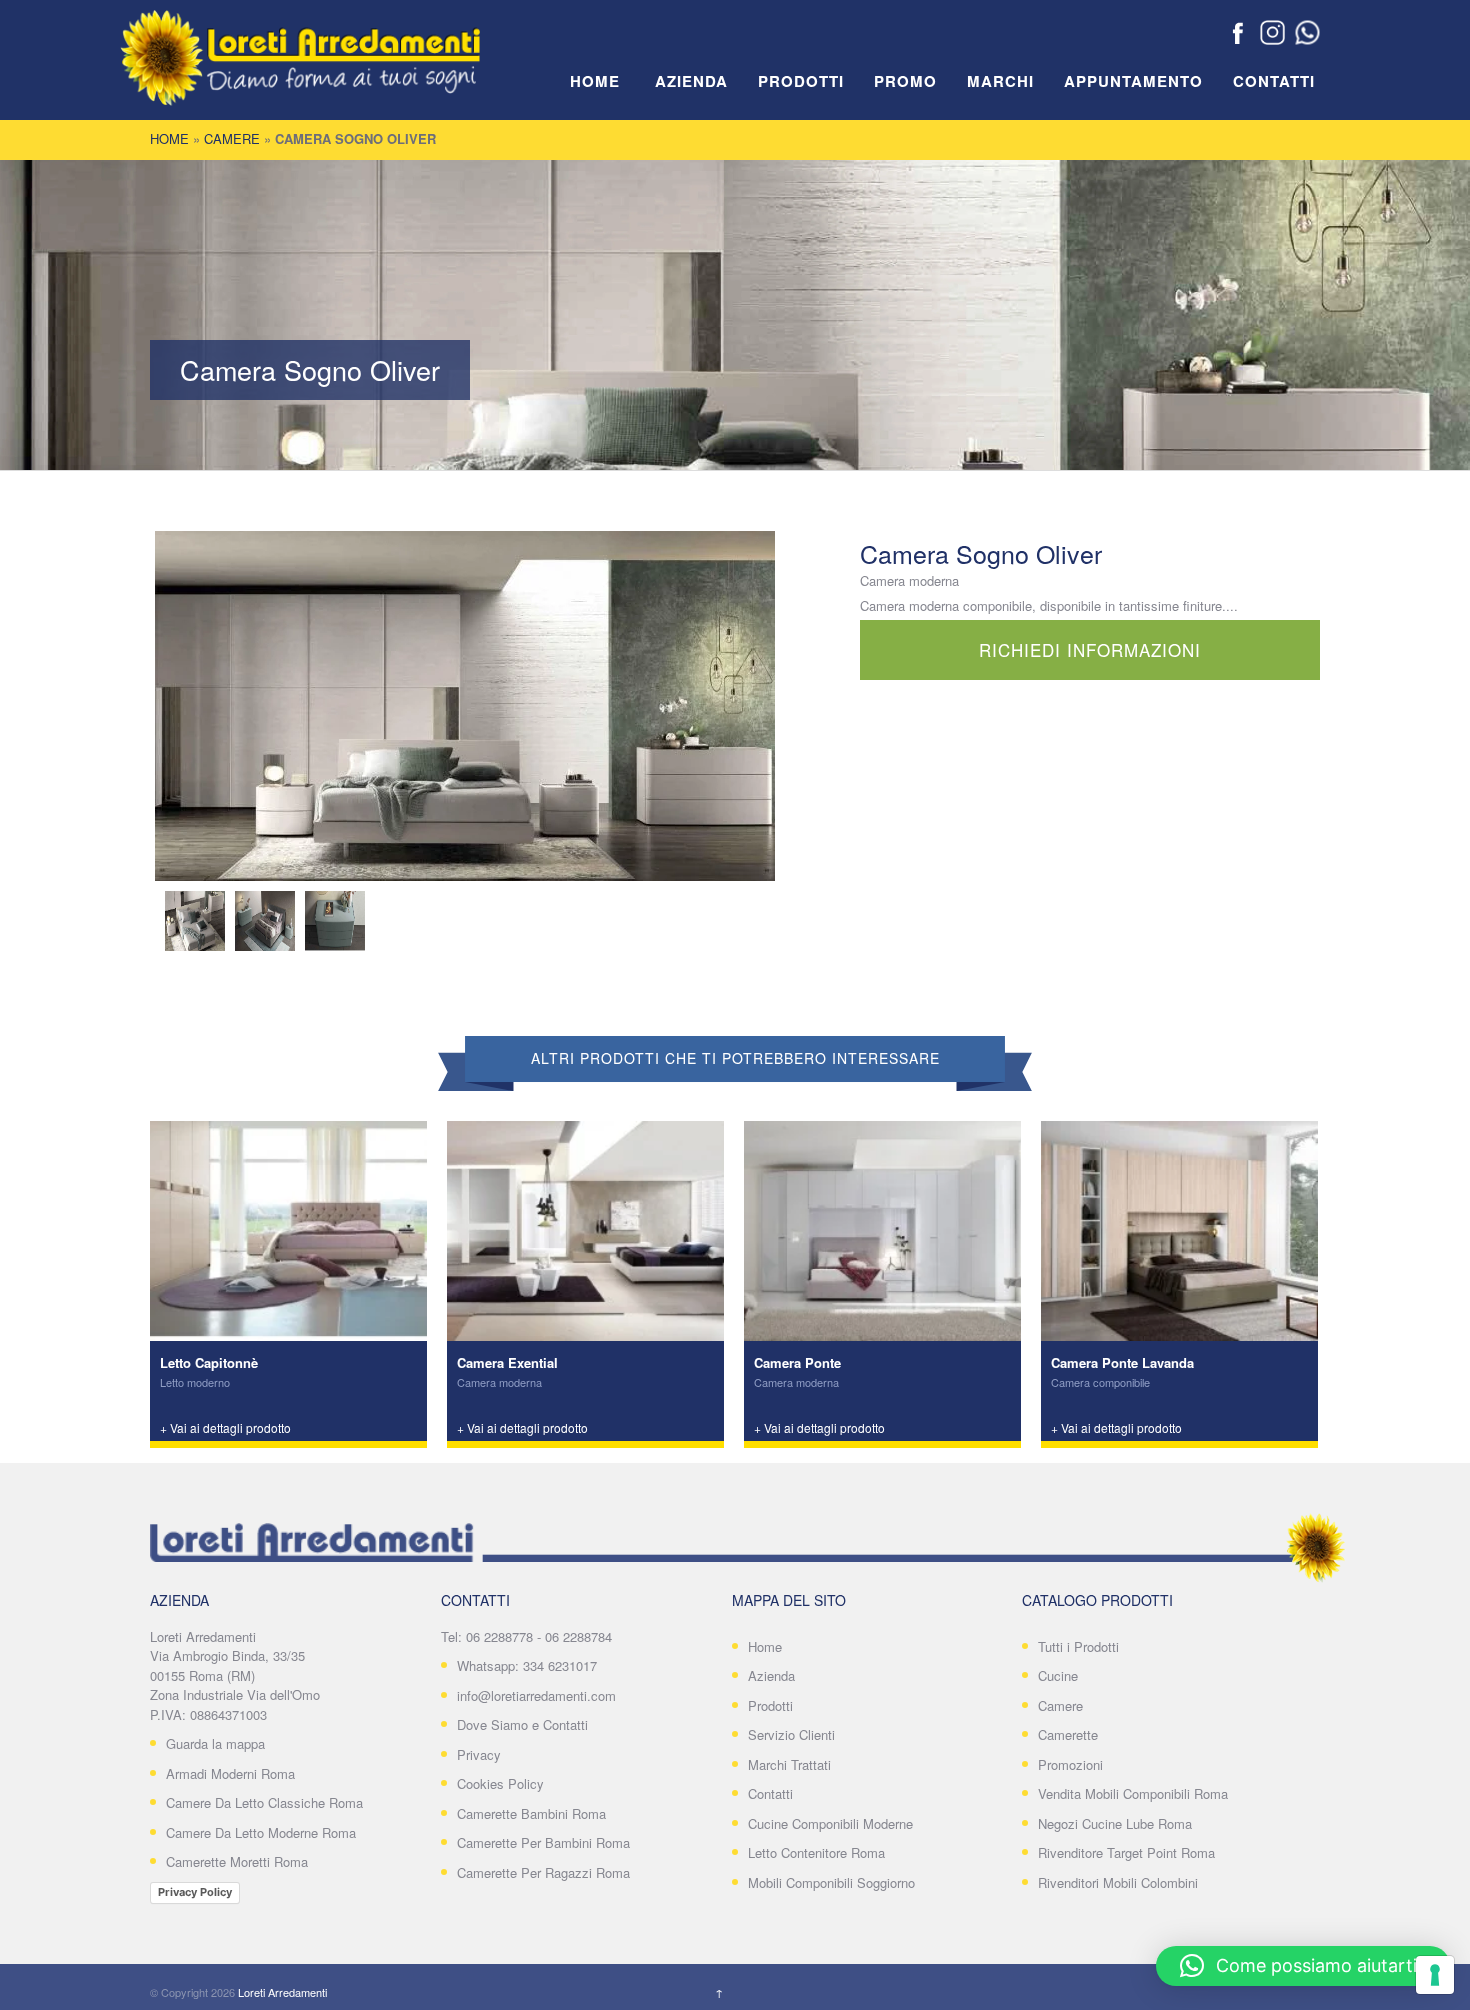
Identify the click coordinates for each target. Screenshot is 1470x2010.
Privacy (479, 1754)
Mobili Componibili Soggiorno (831, 1882)
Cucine (1058, 1675)
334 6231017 (560, 1665)
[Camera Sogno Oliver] (465, 706)
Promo (905, 82)
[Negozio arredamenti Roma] (330, 70)
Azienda (691, 82)
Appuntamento (1133, 82)
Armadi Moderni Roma (230, 1773)
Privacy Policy (195, 1892)
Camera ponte (797, 1362)
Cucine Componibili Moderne (830, 1823)
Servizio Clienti (791, 1734)
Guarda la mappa (215, 1743)
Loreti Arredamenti (282, 1992)
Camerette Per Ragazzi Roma (543, 1872)
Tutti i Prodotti (1078, 1646)
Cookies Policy (500, 1783)
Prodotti (801, 82)
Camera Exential (507, 1362)
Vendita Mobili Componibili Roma (1133, 1793)
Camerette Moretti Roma (237, 1861)
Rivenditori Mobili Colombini (1118, 1882)
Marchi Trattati (789, 1764)
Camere (232, 138)
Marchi (1000, 82)
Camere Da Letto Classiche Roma (264, 1802)
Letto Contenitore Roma (816, 1852)
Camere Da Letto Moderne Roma (261, 1832)
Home (595, 82)
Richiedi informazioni (1090, 649)
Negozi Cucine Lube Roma (1115, 1823)
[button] (1303, 1966)
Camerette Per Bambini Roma (543, 1842)
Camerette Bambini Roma (531, 1813)
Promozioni (1070, 1764)
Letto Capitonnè (209, 1362)
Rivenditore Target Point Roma (1126, 1852)
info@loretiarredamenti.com (536, 1695)
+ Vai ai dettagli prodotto (225, 1427)
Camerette (1068, 1734)
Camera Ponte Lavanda (1122, 1362)
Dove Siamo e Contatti (522, 1724)
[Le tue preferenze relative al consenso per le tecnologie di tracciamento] (1435, 1975)
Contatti (1274, 82)
